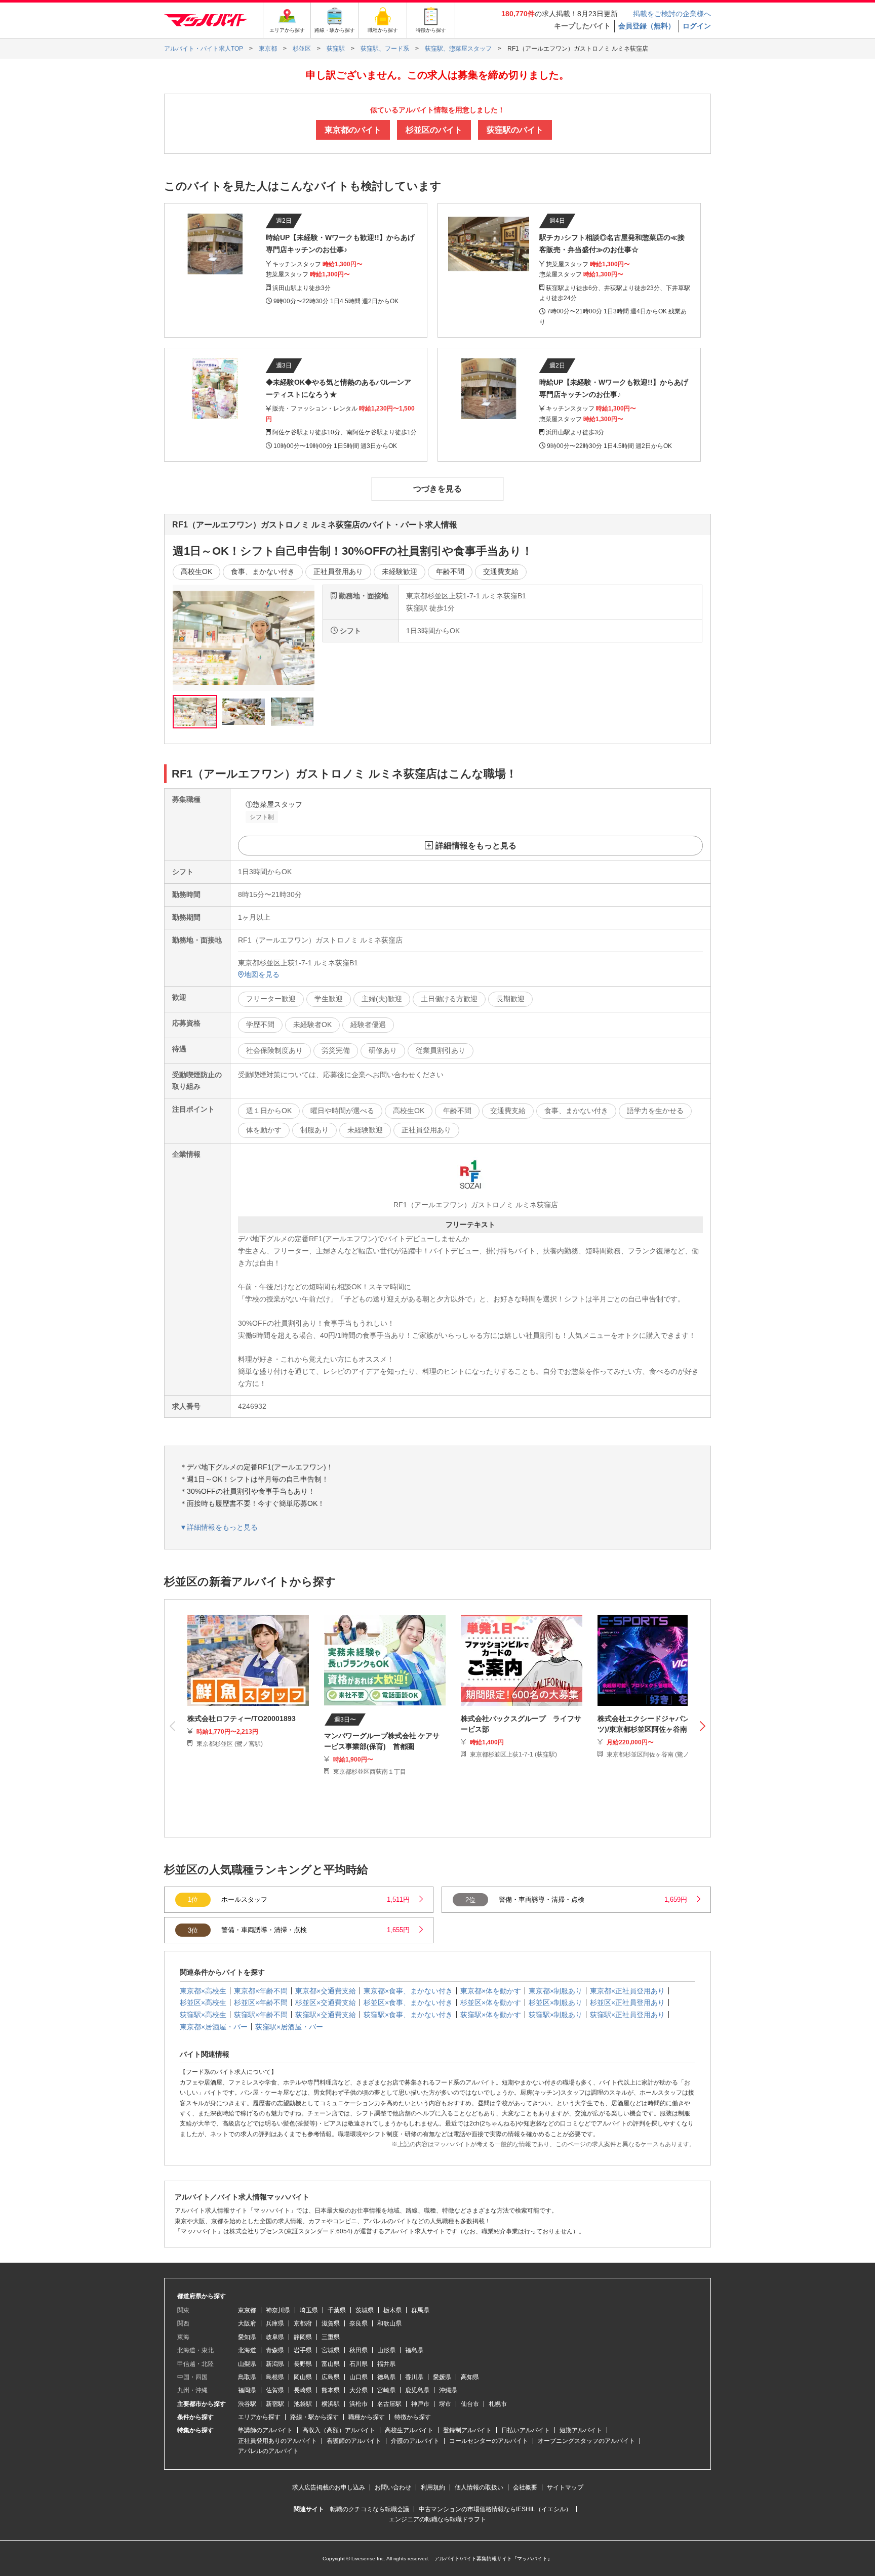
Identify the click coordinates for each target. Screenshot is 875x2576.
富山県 (331, 2364)
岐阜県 (275, 2337)
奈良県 (359, 2323)
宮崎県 (386, 2390)
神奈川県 (278, 2310)
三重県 (331, 2337)
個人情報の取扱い (479, 2487)
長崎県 (303, 2390)
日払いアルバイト (526, 2430)
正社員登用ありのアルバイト (277, 2441)
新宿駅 (275, 2404)
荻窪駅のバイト (515, 130)
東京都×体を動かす (491, 1991)
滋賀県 (331, 2323)
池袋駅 (303, 2404)
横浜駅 (331, 2404)
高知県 (470, 2377)
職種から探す (367, 2417)
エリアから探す (259, 2417)
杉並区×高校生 (203, 2002)
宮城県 (331, 2350)
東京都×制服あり (555, 1991)
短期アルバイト (581, 2430)
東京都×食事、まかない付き (408, 1991)
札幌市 (498, 2404)
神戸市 (420, 2404)
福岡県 (247, 2390)
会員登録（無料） (647, 26)
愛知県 (247, 2337)
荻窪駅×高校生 (203, 2015)
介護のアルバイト (415, 2441)
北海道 (247, 2350)
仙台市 (470, 2404)
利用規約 (433, 2487)
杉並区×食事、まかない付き (408, 2002)
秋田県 (359, 2350)
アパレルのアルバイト (268, 2451)
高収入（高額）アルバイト (339, 2430)
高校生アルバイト (409, 2430)
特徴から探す (413, 2417)
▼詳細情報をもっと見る (219, 1527)
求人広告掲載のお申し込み (329, 2487)
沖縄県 (448, 2390)
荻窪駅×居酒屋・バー (289, 2027)
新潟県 (275, 2364)
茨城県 (365, 2310)
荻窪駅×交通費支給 (326, 2015)
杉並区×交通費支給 (326, 2002)
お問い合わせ (393, 2487)
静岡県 (303, 2337)
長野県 (303, 2364)
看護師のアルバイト (354, 2441)
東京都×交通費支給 (326, 1991)
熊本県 (331, 2390)
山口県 (359, 2377)
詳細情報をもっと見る (476, 846)
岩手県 (303, 2350)
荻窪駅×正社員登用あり (627, 2015)
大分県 (359, 2390)
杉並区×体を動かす (491, 2002)
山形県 (386, 2350)
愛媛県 (442, 2377)
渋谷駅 (247, 2404)
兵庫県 (275, 2323)
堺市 (445, 2404)
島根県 (275, 2377)
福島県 (414, 2350)
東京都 (247, 2310)
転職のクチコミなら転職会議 (370, 2509)
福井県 (386, 2364)
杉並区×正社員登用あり (627, 2002)
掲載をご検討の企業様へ (672, 14)
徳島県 (386, 2377)
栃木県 (392, 2310)
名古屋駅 (389, 2404)
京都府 (303, 2323)
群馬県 (420, 2310)
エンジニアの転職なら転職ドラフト (437, 2519)
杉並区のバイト (434, 130)
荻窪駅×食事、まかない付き (408, 2015)
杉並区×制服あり (555, 2002)
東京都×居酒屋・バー (214, 2027)
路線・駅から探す (314, 2417)
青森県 (275, 2350)
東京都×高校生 (203, 1991)
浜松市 (359, 2404)
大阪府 (247, 2323)
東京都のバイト (353, 130)
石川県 (359, 2364)
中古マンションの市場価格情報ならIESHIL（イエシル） (495, 2509)
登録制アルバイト (467, 2430)
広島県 (331, 2377)
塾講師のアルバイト (265, 2430)
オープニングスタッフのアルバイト (586, 2441)
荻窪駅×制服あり (555, 2015)
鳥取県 (247, 2377)
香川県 (414, 2377)
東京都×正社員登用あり (627, 1991)
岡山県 (303, 2377)
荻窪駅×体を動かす (491, 2015)
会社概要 (525, 2487)
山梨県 (247, 2364)
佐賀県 (275, 2390)
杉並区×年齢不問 (261, 2002)
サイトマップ (565, 2487)
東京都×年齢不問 (261, 1991)
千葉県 (337, 2310)
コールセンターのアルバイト (489, 2441)
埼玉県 (309, 2310)
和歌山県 (389, 2323)
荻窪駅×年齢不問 (261, 2015)
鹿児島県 (417, 2390)
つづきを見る (437, 489)
